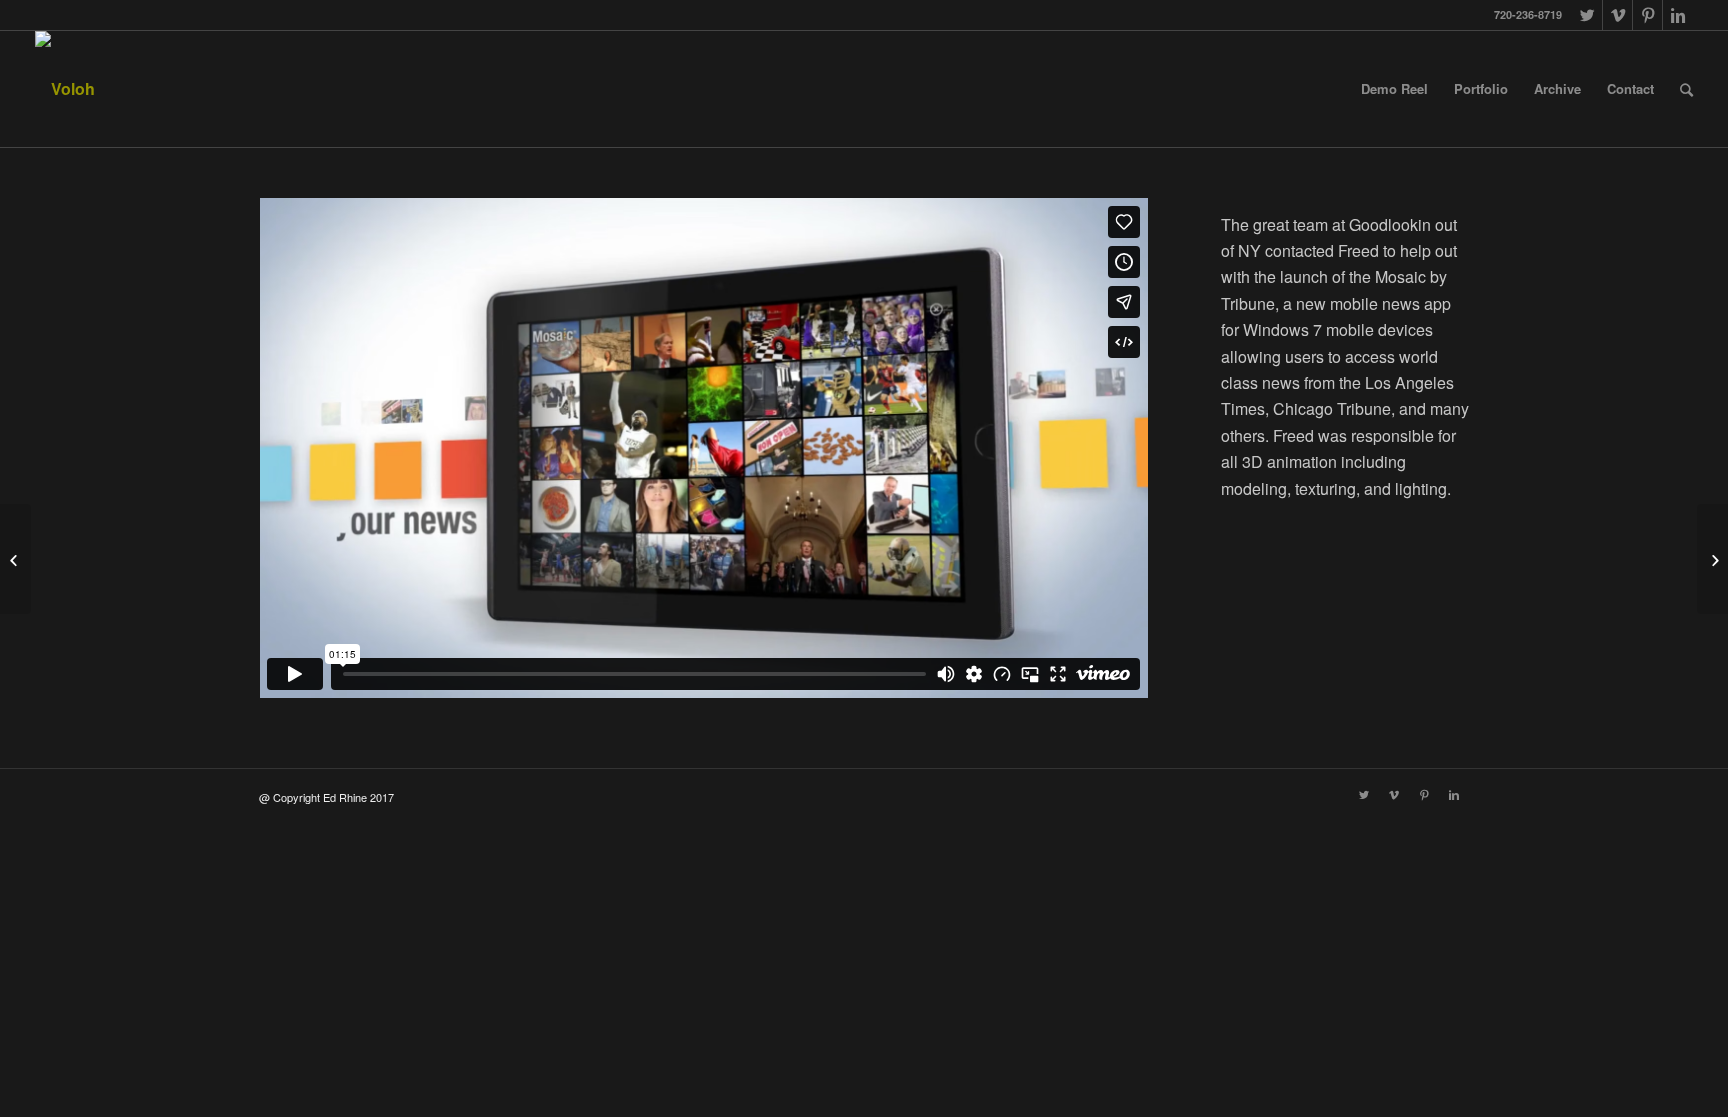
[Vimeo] (1617, 15)
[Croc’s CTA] (15, 559)
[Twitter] (1587, 15)
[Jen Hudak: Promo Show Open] (1712, 559)
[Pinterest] (1647, 15)
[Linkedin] (1678, 15)
